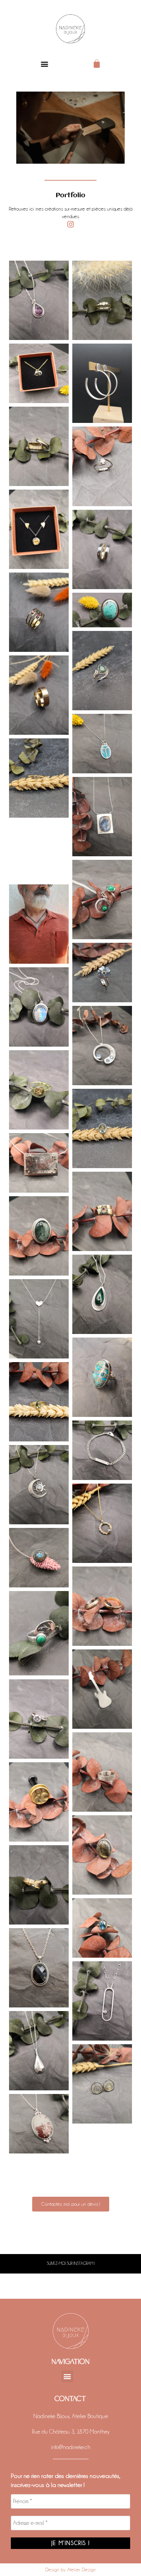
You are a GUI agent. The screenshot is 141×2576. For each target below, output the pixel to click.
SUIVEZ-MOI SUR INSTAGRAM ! (71, 2263)
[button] (44, 64)
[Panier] (97, 64)
